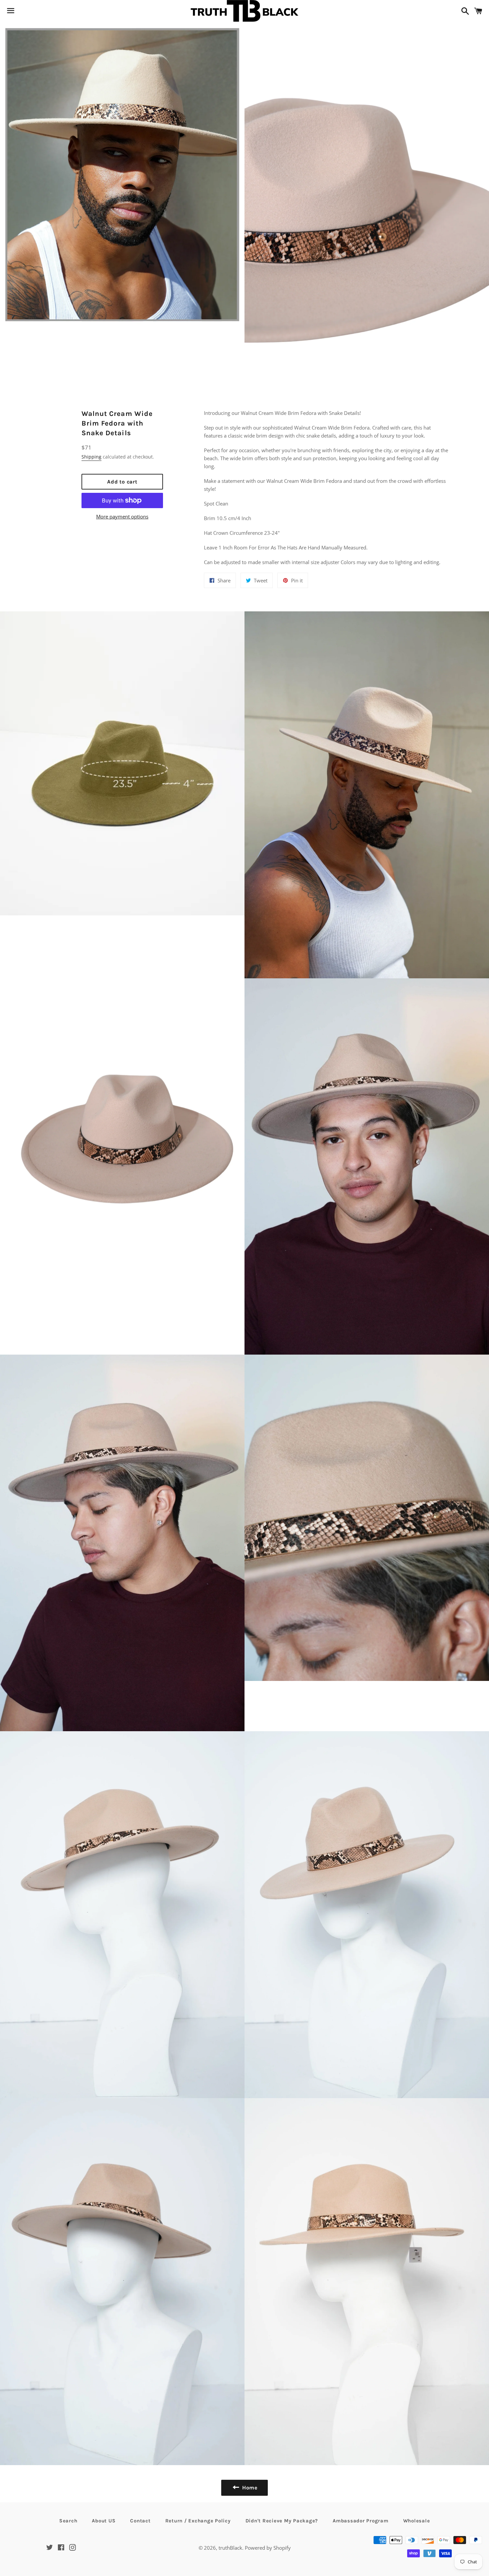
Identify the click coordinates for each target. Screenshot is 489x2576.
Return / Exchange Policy (198, 2521)
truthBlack (230, 2548)
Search (68, 2521)
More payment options (122, 516)
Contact (140, 2521)
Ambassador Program (361, 2521)
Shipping (91, 457)
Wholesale (417, 2521)
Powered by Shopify (268, 2548)
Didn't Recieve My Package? (282, 2521)
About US (104, 2521)
